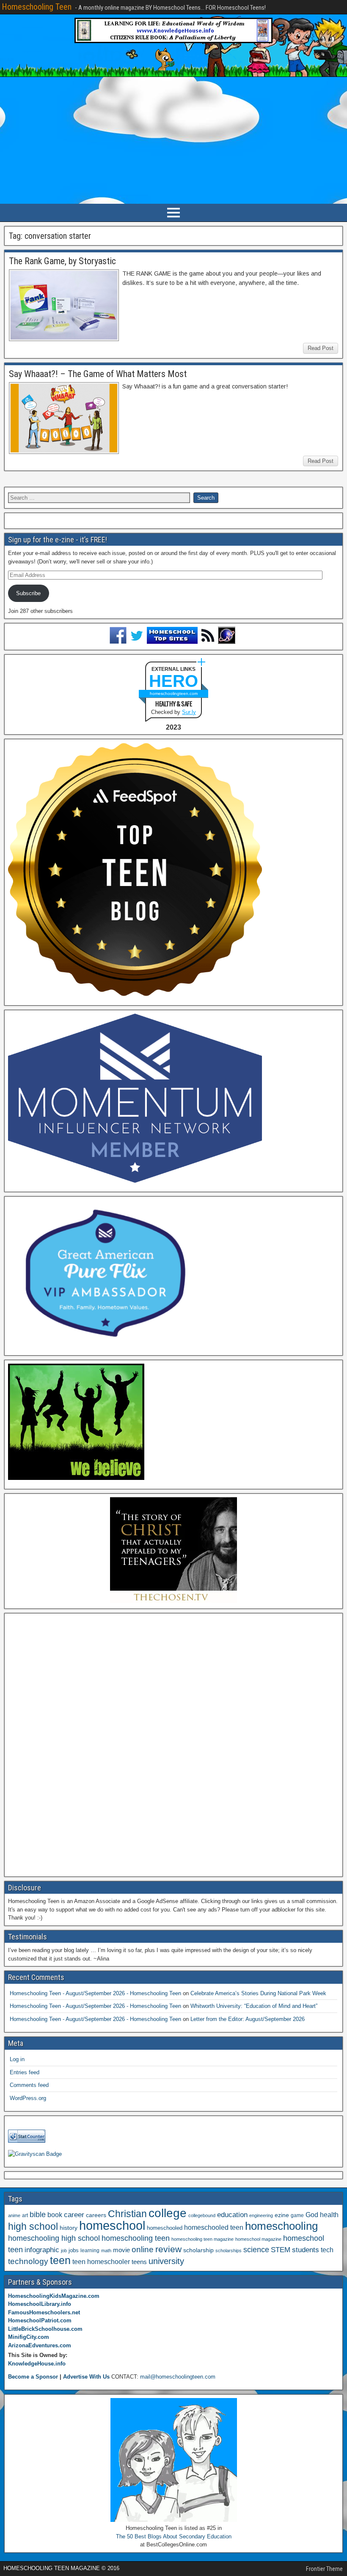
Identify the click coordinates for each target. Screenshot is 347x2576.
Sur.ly (189, 712)
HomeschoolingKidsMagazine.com (54, 2296)
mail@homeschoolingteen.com (178, 2377)
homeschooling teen (136, 2238)
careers (96, 2215)
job (64, 2251)
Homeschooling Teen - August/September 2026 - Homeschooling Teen (95, 1993)
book (55, 2215)
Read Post (321, 348)
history (69, 2228)
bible (38, 2214)
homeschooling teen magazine (202, 2239)
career (74, 2215)
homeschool (112, 2225)
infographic (42, 2250)
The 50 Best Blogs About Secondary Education (174, 2536)
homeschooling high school (54, 2238)
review (168, 2249)
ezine (282, 2215)
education (232, 2215)
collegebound (202, 2215)
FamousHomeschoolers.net (44, 2312)
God (312, 2215)
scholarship (198, 2250)
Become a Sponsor (33, 2377)
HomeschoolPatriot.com (40, 2320)
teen (60, 2260)
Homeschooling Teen (37, 7)
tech (327, 2250)
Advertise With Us (86, 2377)
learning (90, 2251)
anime (14, 2215)
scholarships (229, 2251)
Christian (127, 2214)
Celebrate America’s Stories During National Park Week (258, 1993)
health (329, 2215)
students (306, 2250)
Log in (17, 2059)
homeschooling (281, 2226)
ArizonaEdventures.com (40, 2345)
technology (28, 2261)
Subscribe (28, 593)
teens (139, 2262)
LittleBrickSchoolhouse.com (45, 2329)
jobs (74, 2251)
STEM (281, 2250)
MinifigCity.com (29, 2337)
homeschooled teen (214, 2227)
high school (33, 2226)
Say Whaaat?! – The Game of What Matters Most (98, 374)
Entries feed (25, 2072)
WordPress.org (28, 2098)
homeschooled (165, 2228)
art (25, 2215)
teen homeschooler (101, 2262)
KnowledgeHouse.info (37, 2364)
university (166, 2261)
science (256, 2249)
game (297, 2215)
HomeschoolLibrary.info (40, 2304)
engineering (261, 2215)
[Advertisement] (173, 140)
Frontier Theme (324, 2569)
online (143, 2249)
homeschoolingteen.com (174, 693)
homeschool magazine (258, 2239)
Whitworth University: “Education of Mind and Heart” (254, 2006)
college (168, 2213)
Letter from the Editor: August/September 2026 (248, 2019)
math (106, 2251)
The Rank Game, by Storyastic (62, 261)
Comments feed (29, 2085)
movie (121, 2250)
